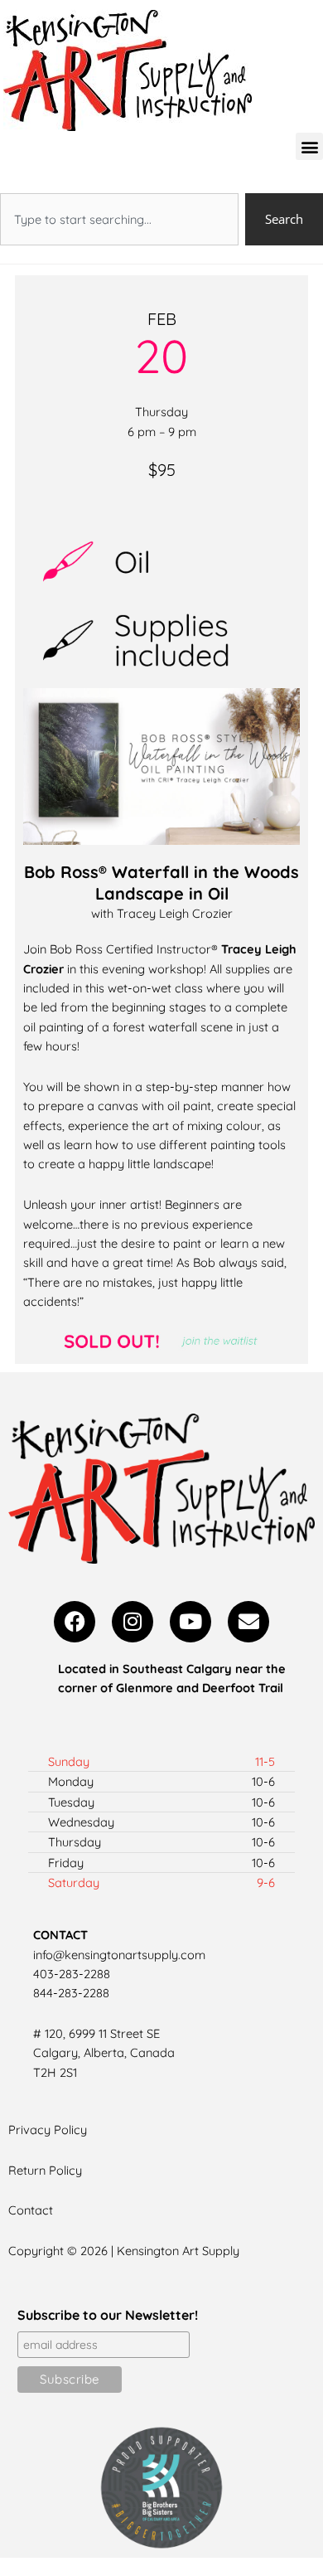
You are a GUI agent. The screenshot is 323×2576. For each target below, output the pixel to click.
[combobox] (119, 219)
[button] (309, 146)
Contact (31, 2210)
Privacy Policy (48, 2130)
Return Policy (45, 2170)
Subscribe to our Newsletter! (108, 2315)
